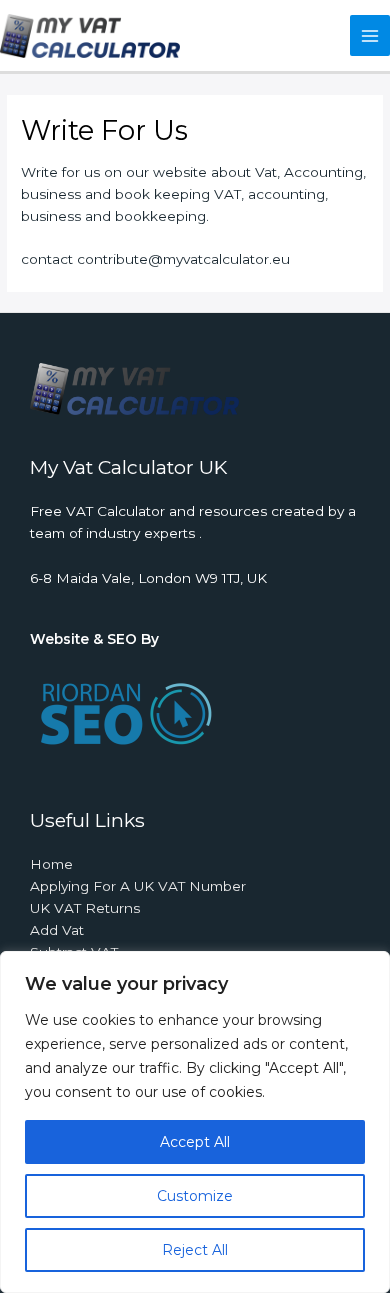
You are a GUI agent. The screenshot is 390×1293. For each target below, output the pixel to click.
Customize (195, 1196)
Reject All (195, 1250)
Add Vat (57, 930)
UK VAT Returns (85, 908)
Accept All (195, 1142)
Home (51, 864)
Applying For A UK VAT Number (138, 886)
